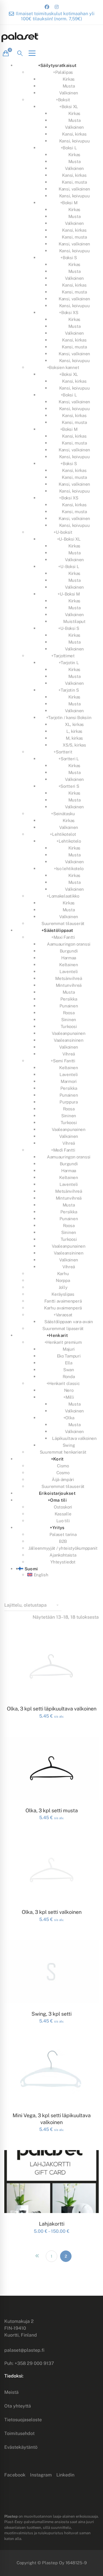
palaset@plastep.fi (24, 2350)
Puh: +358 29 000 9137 (29, 2363)
